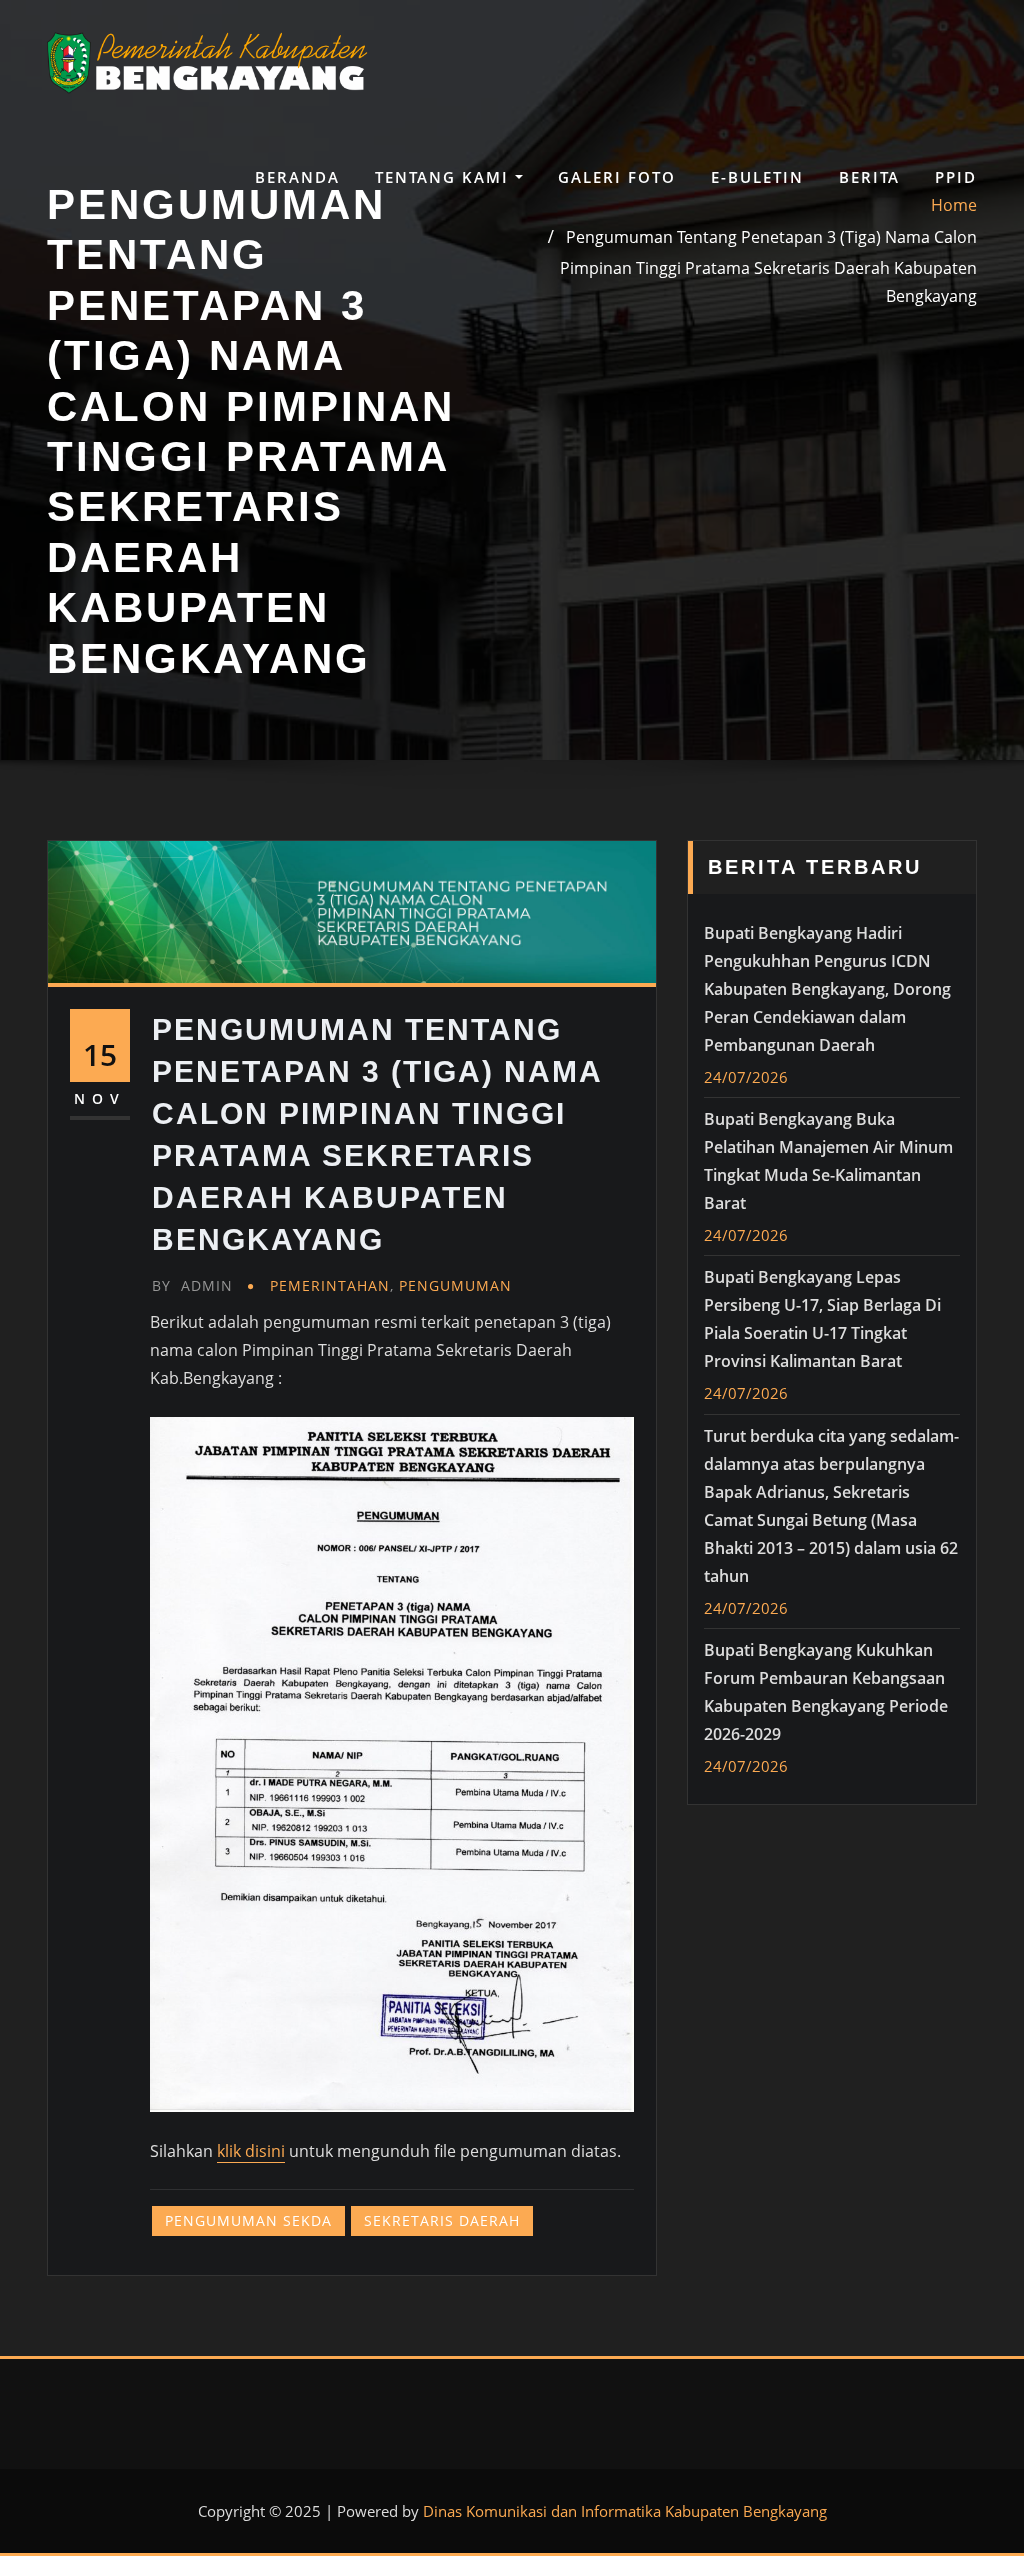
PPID (956, 177)
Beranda (297, 177)
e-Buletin (757, 177)
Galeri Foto (617, 177)
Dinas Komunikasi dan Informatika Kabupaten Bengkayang (625, 2511)
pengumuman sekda (248, 2220)
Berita (869, 177)
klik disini (251, 2151)
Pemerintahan (330, 1285)
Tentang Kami (445, 177)
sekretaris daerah (442, 2220)
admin (192, 1285)
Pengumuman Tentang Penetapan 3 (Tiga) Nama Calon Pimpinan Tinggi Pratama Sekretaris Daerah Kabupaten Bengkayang (768, 266)
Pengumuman (455, 1285)
